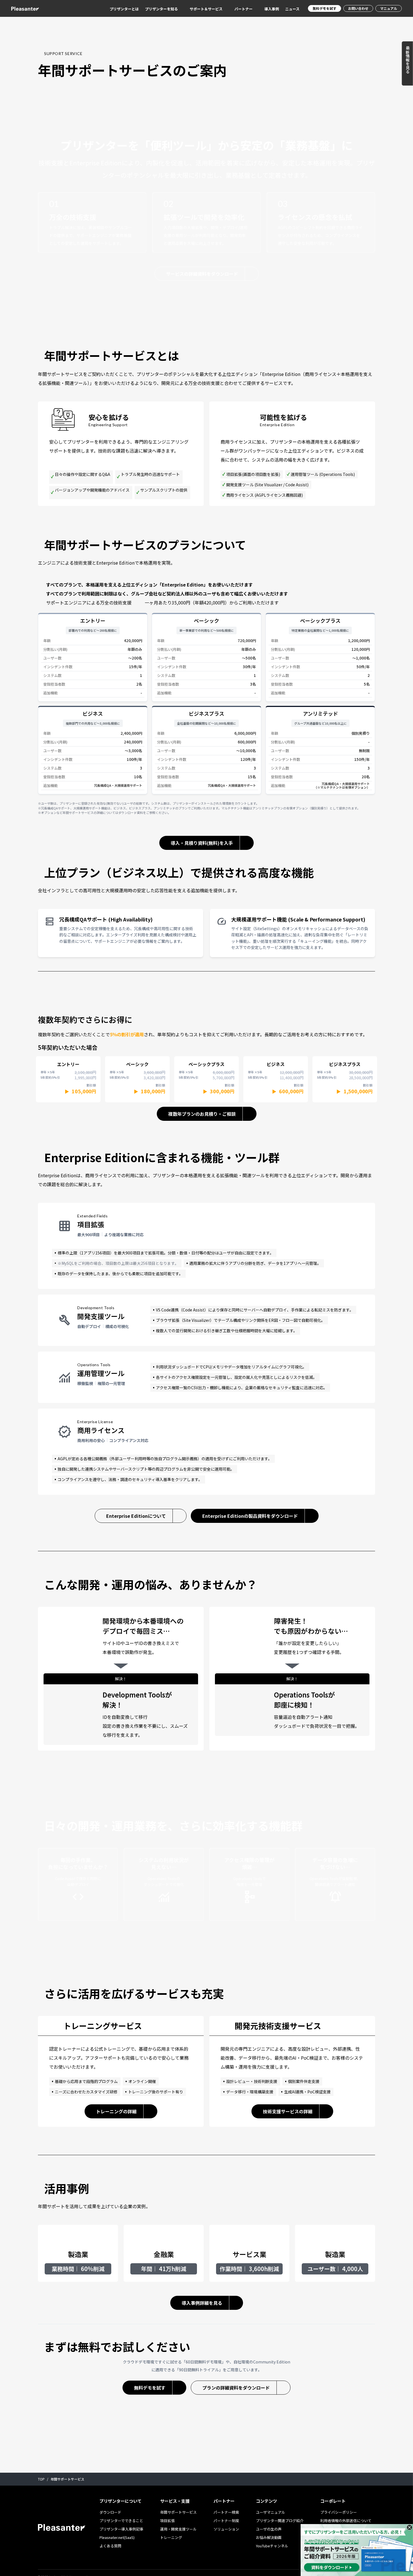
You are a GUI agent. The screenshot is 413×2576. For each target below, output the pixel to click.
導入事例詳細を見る (202, 2303)
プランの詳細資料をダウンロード (236, 2388)
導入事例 (272, 9)
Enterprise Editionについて (136, 1516)
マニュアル (389, 8)
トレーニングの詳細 (116, 2111)
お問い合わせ (358, 8)
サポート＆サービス (206, 9)
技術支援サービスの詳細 (288, 2111)
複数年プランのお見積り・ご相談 (202, 1114)
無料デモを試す (324, 8)
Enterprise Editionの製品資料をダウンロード (250, 1516)
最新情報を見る (408, 60)
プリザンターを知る (161, 9)
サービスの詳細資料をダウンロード (202, 274)
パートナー (243, 9)
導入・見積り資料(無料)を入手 (202, 843)
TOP (41, 2479)
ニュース (292, 9)
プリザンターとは (124, 9)
